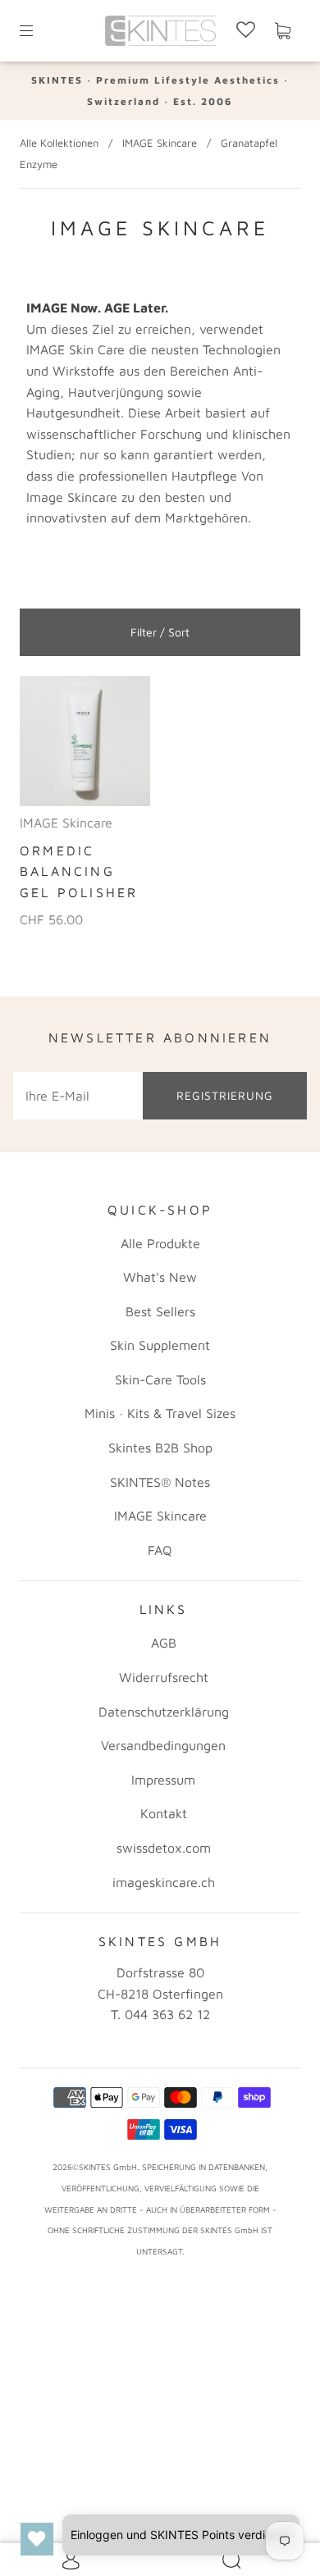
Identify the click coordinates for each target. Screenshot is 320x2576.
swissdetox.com (164, 1848)
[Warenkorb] (282, 31)
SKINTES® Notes (160, 1482)
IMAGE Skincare (160, 143)
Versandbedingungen (163, 1745)
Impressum (163, 1780)
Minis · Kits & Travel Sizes (160, 1413)
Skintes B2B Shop (160, 1448)
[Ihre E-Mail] (78, 1096)
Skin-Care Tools (160, 1379)
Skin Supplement (160, 1345)
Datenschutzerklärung (164, 1712)
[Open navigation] (38, 31)
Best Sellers (160, 1311)
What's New (160, 1277)
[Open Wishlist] (37, 2539)
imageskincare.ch (164, 1882)
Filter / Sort (160, 632)
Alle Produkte (160, 1243)
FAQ (160, 1550)
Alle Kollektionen (59, 143)
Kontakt (164, 1813)
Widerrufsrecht (164, 1677)
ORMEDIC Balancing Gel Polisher (79, 871)
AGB (164, 1643)
